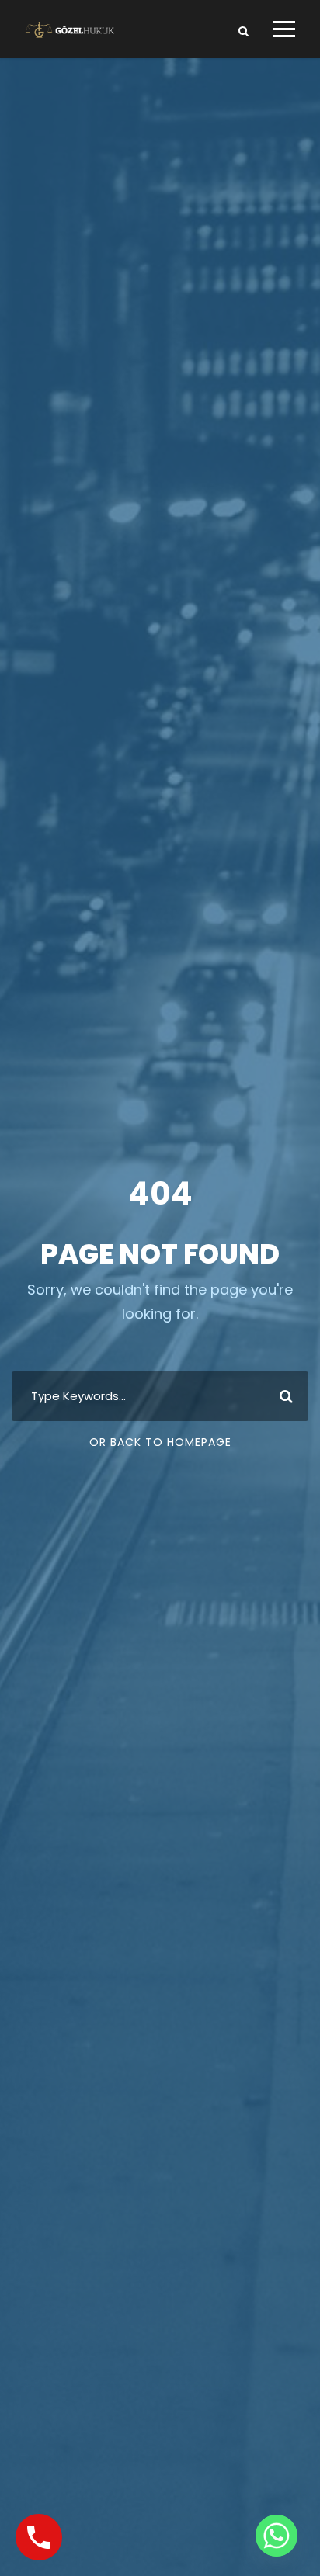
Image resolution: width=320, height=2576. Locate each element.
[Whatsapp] (277, 2536)
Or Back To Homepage (160, 1442)
